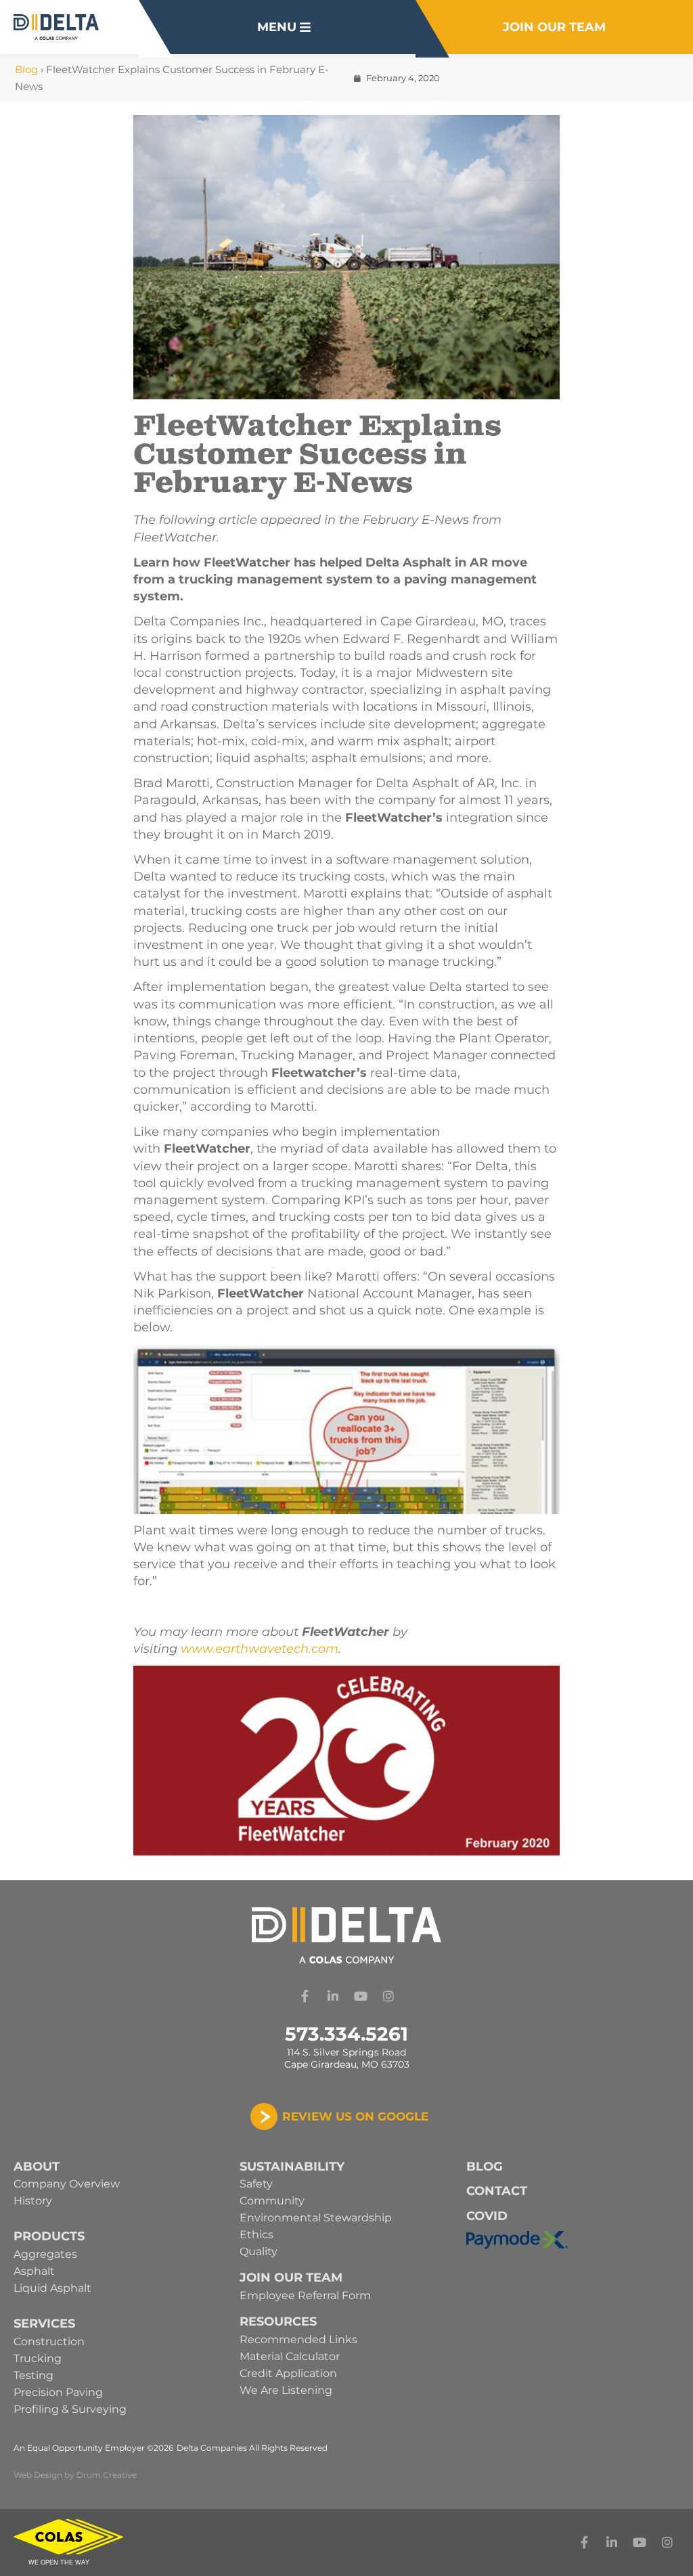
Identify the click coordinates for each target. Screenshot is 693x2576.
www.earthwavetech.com (260, 1649)
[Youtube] (361, 1996)
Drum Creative (107, 2475)
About (37, 2167)
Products (49, 2236)
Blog (26, 69)
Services (44, 2324)
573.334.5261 (346, 2034)
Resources (278, 2322)
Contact (497, 2191)
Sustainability (292, 2167)
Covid (487, 2216)
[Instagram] (388, 1996)
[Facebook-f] (305, 1996)
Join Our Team (291, 2278)
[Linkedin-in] (333, 1996)
